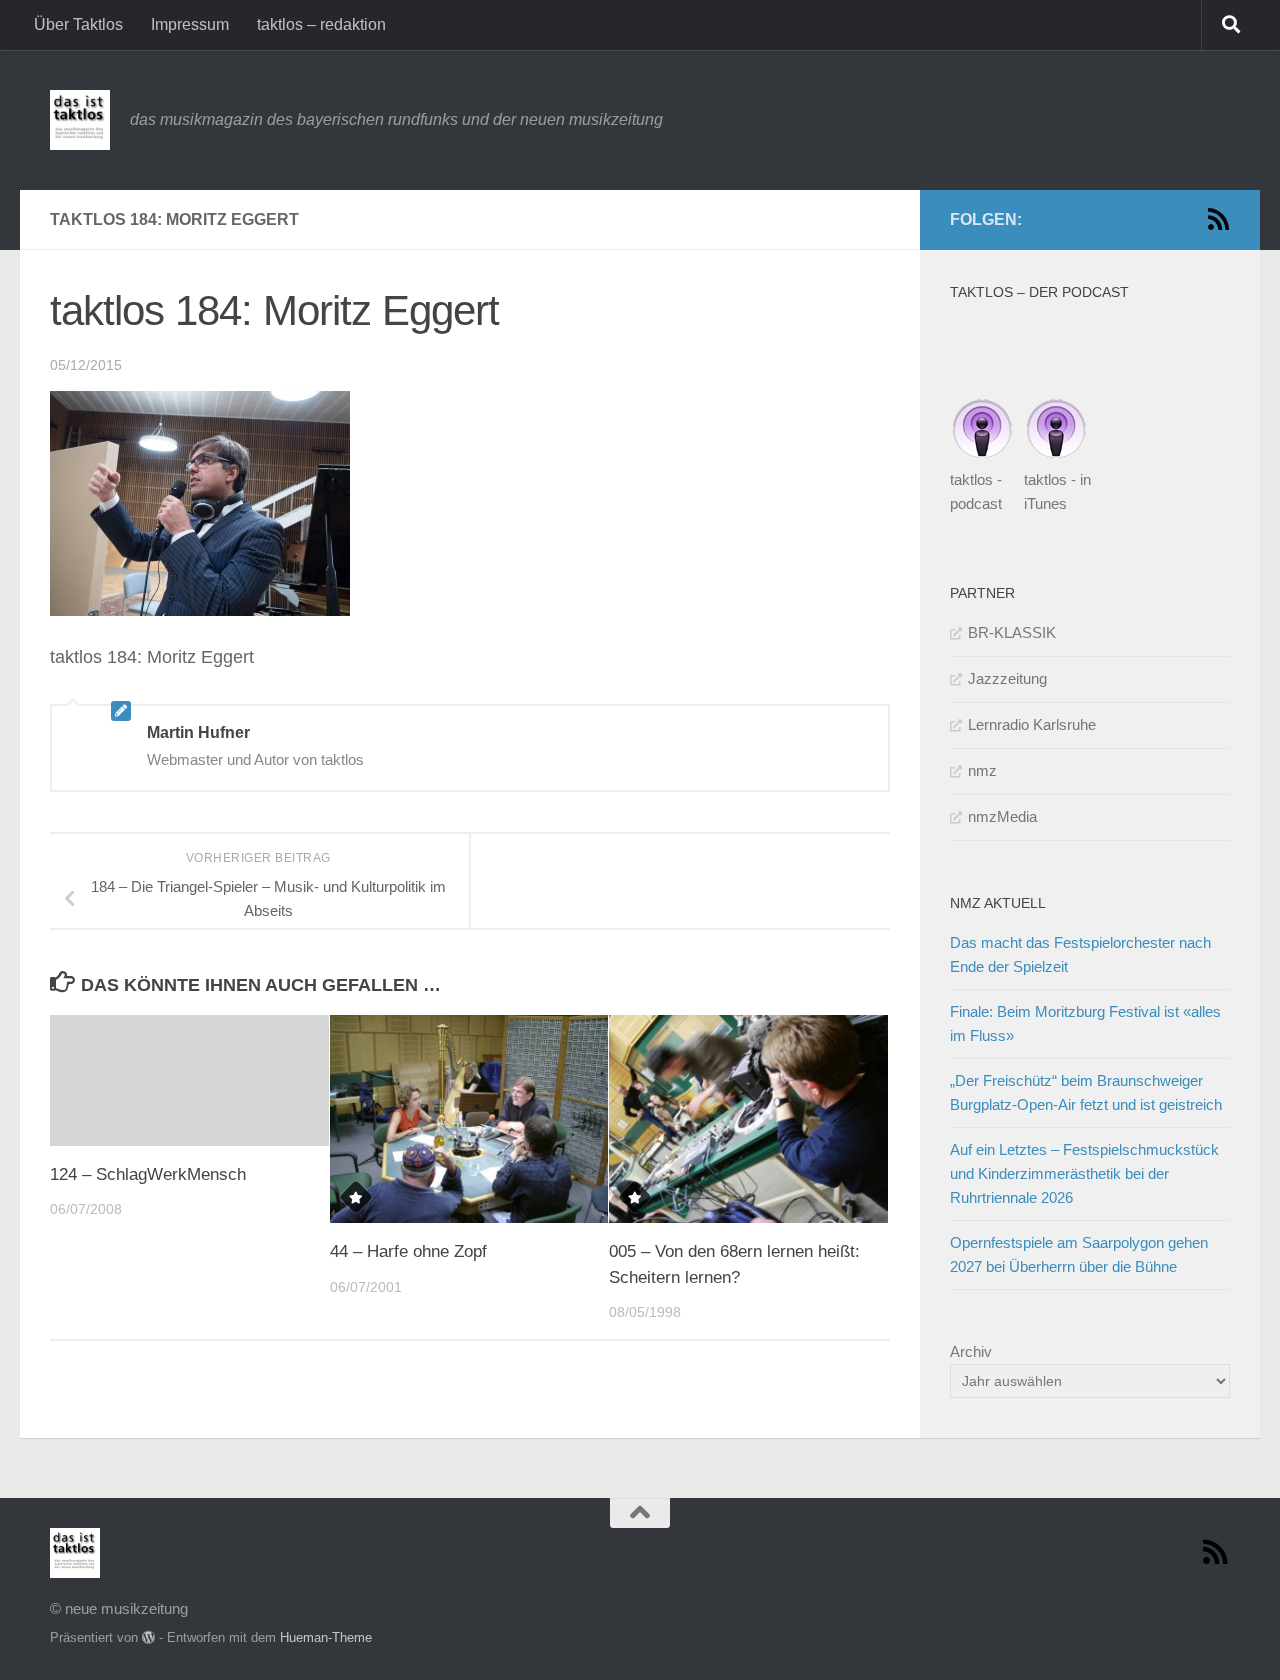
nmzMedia (1002, 816)
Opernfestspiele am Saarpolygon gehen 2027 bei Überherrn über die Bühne (1079, 1254)
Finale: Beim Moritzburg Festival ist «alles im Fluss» (1085, 1023)
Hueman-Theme (326, 1637)
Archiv (971, 1351)
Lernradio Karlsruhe (1032, 724)
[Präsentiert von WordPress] (148, 1637)
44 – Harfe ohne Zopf (408, 1251)
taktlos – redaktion (321, 24)
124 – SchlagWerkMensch (148, 1174)
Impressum (190, 24)
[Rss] (1218, 219)
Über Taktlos (78, 24)
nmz (982, 770)
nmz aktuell (998, 903)
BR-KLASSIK (1012, 632)
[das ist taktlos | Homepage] (80, 120)
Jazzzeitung (1007, 678)
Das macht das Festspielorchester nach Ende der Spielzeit (1080, 954)
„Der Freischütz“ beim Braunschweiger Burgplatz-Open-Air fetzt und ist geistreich (1086, 1092)
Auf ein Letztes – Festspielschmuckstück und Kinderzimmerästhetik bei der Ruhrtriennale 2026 (1084, 1173)
